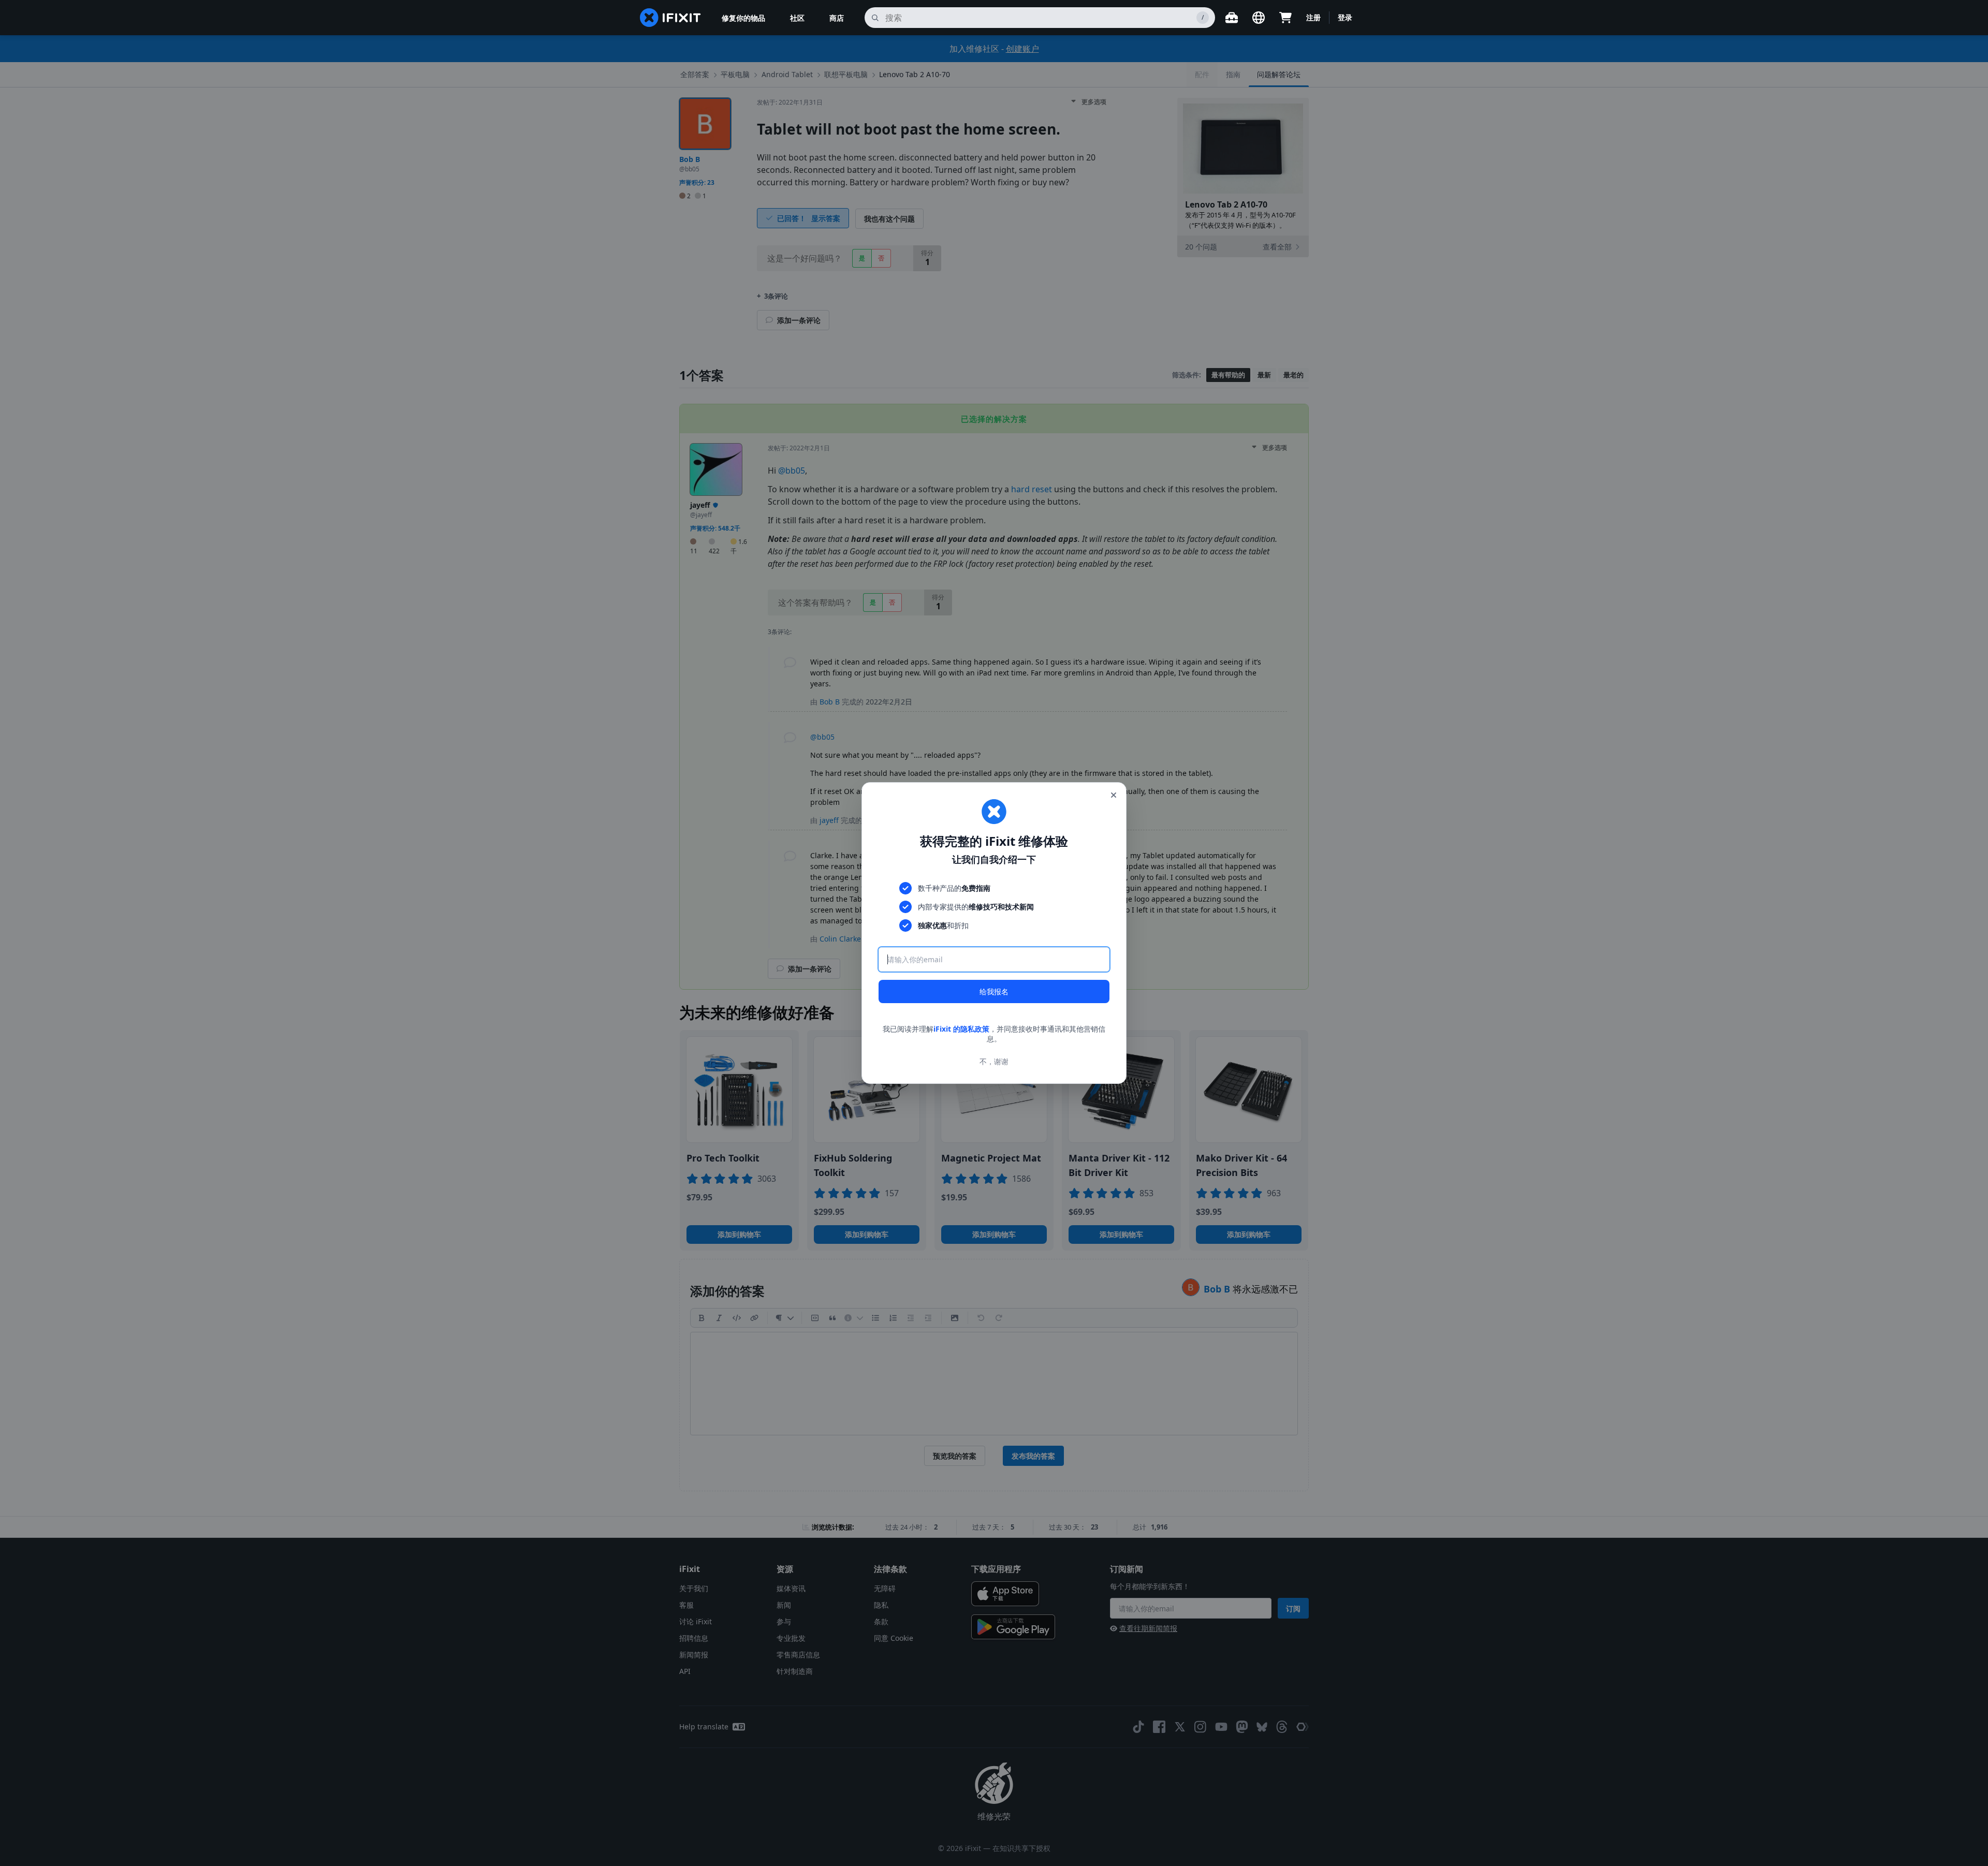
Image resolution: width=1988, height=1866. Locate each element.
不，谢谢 (994, 1061)
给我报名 (994, 991)
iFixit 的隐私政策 (961, 1029)
